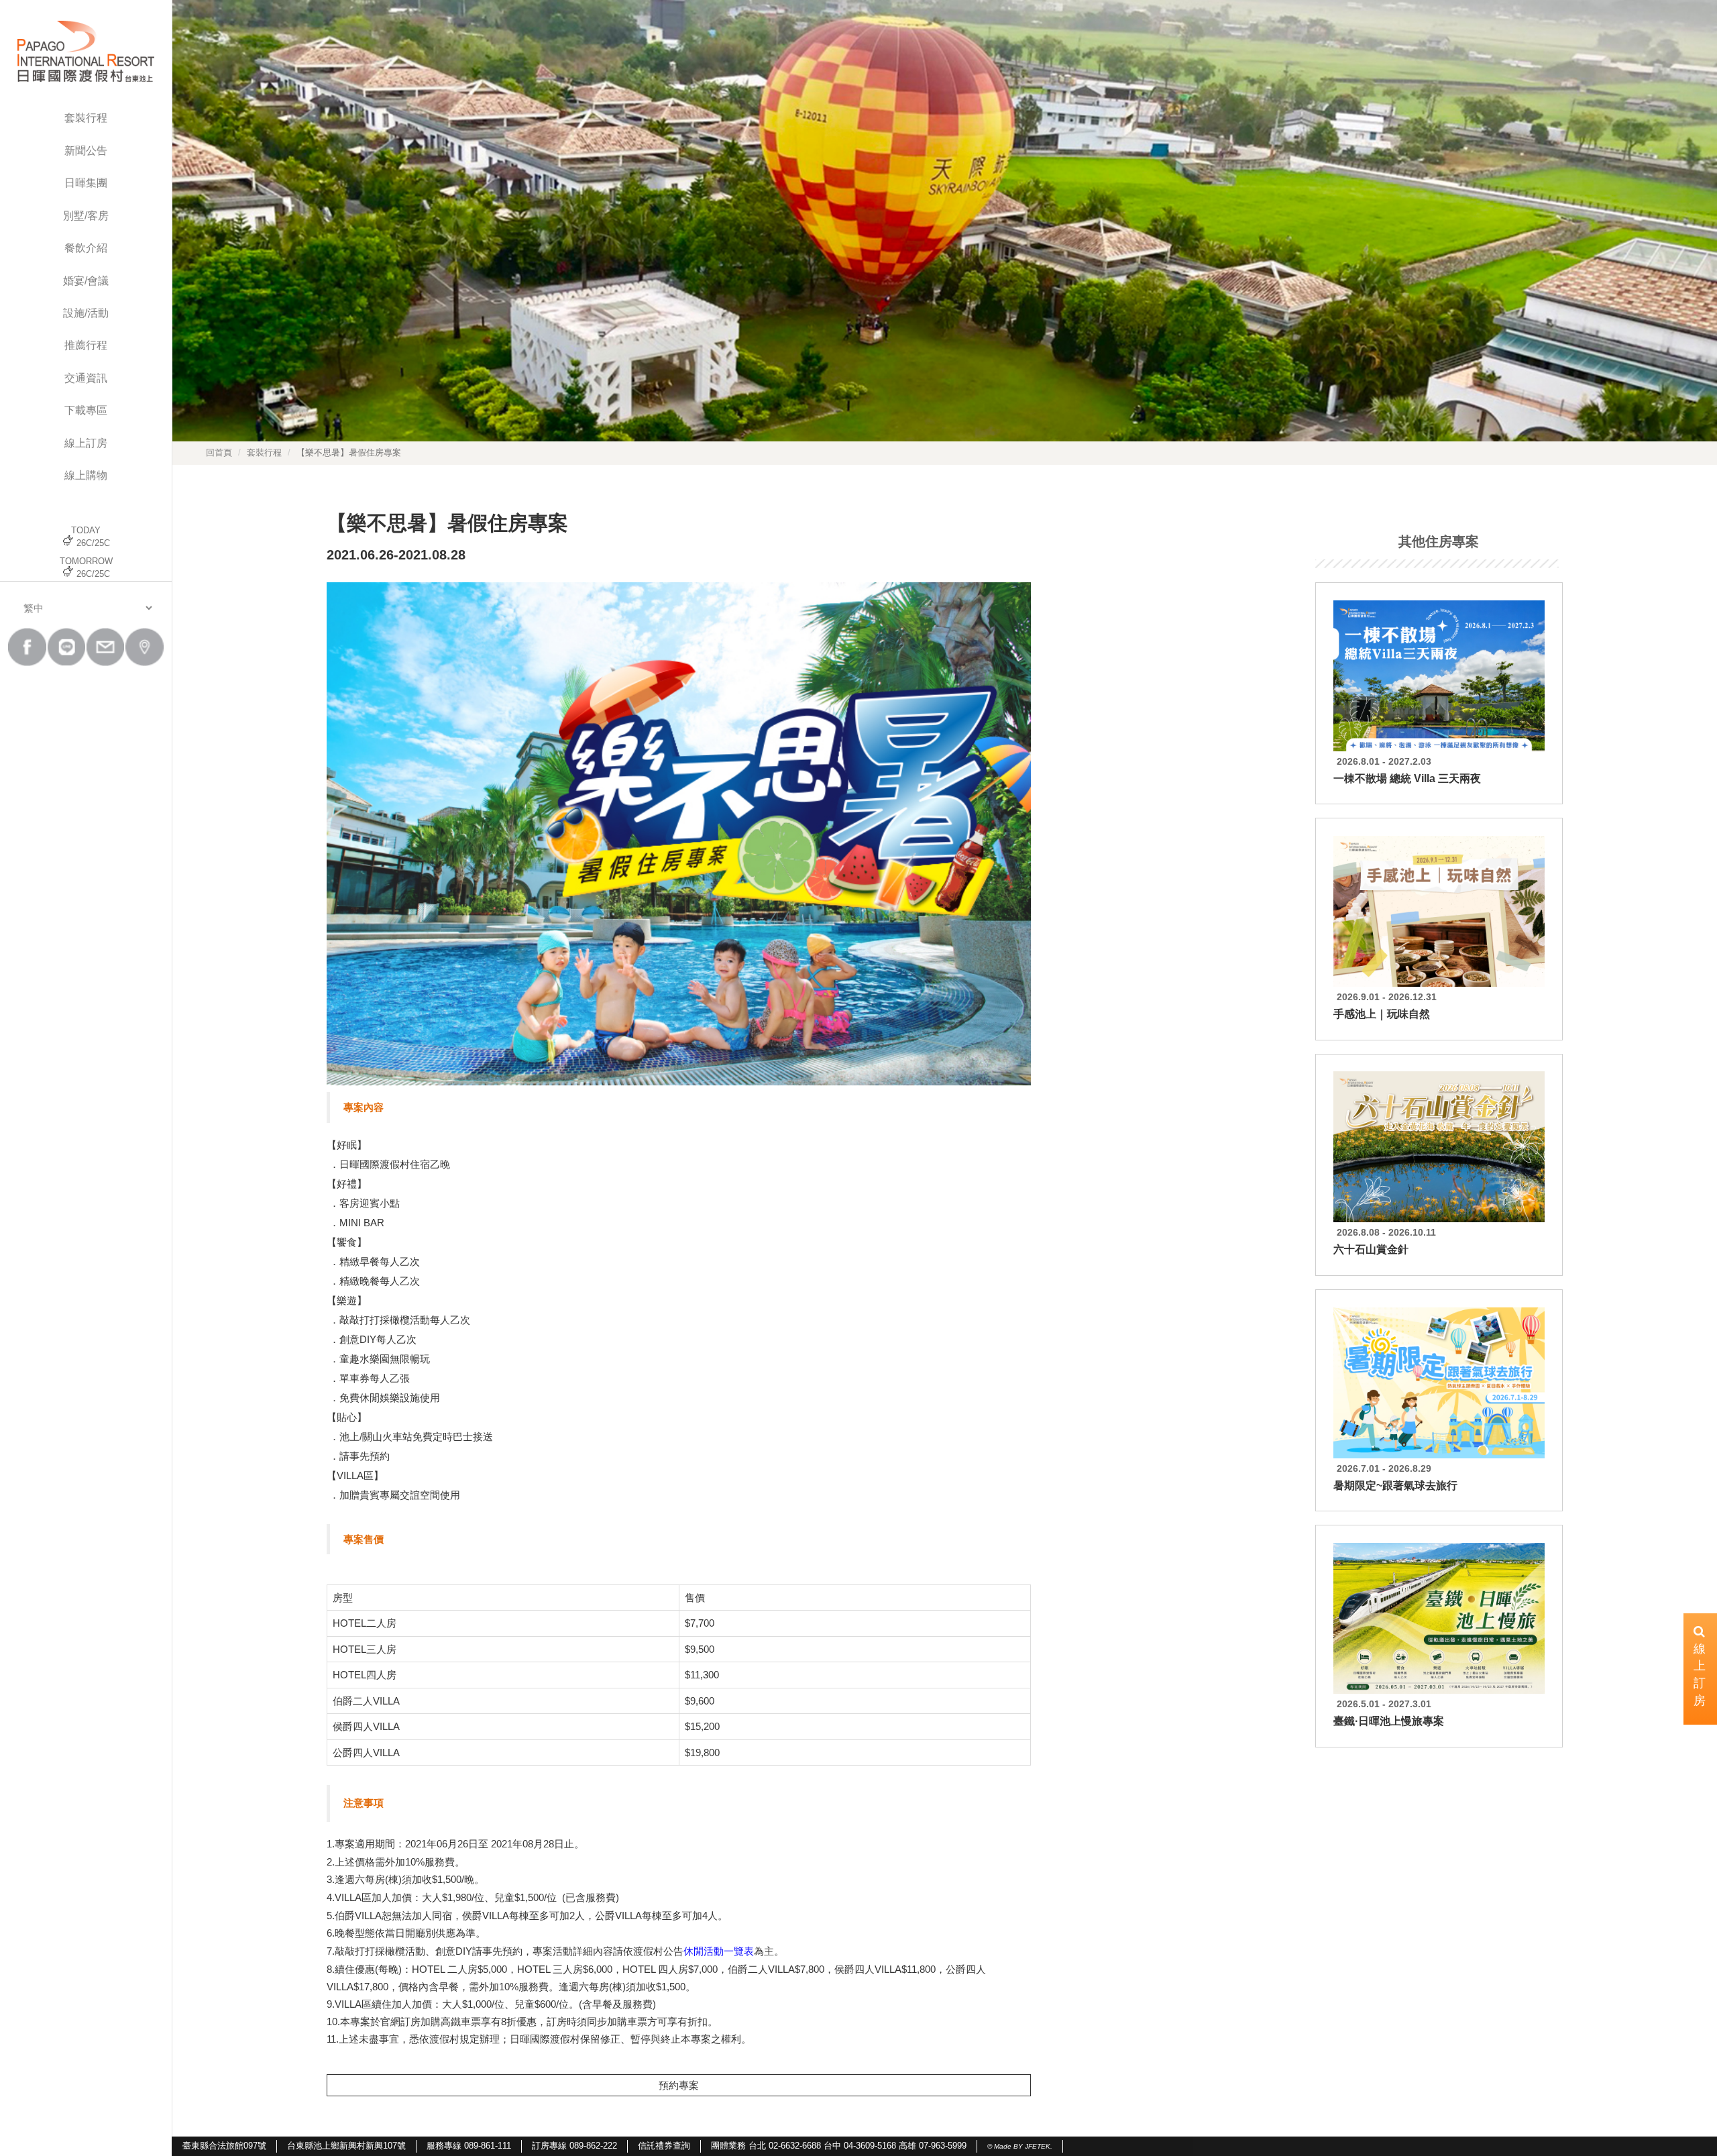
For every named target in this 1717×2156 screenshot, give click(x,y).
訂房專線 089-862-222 (574, 2146)
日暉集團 (86, 183)
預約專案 (679, 2085)
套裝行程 (86, 118)
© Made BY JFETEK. (1020, 2146)
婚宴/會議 (86, 281)
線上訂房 (86, 443)
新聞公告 (86, 151)
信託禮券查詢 (664, 2146)
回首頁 (219, 452)
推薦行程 (86, 345)
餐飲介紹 (86, 248)
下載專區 (86, 410)
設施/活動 (86, 313)
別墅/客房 (86, 216)
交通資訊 (86, 378)
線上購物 (86, 475)
